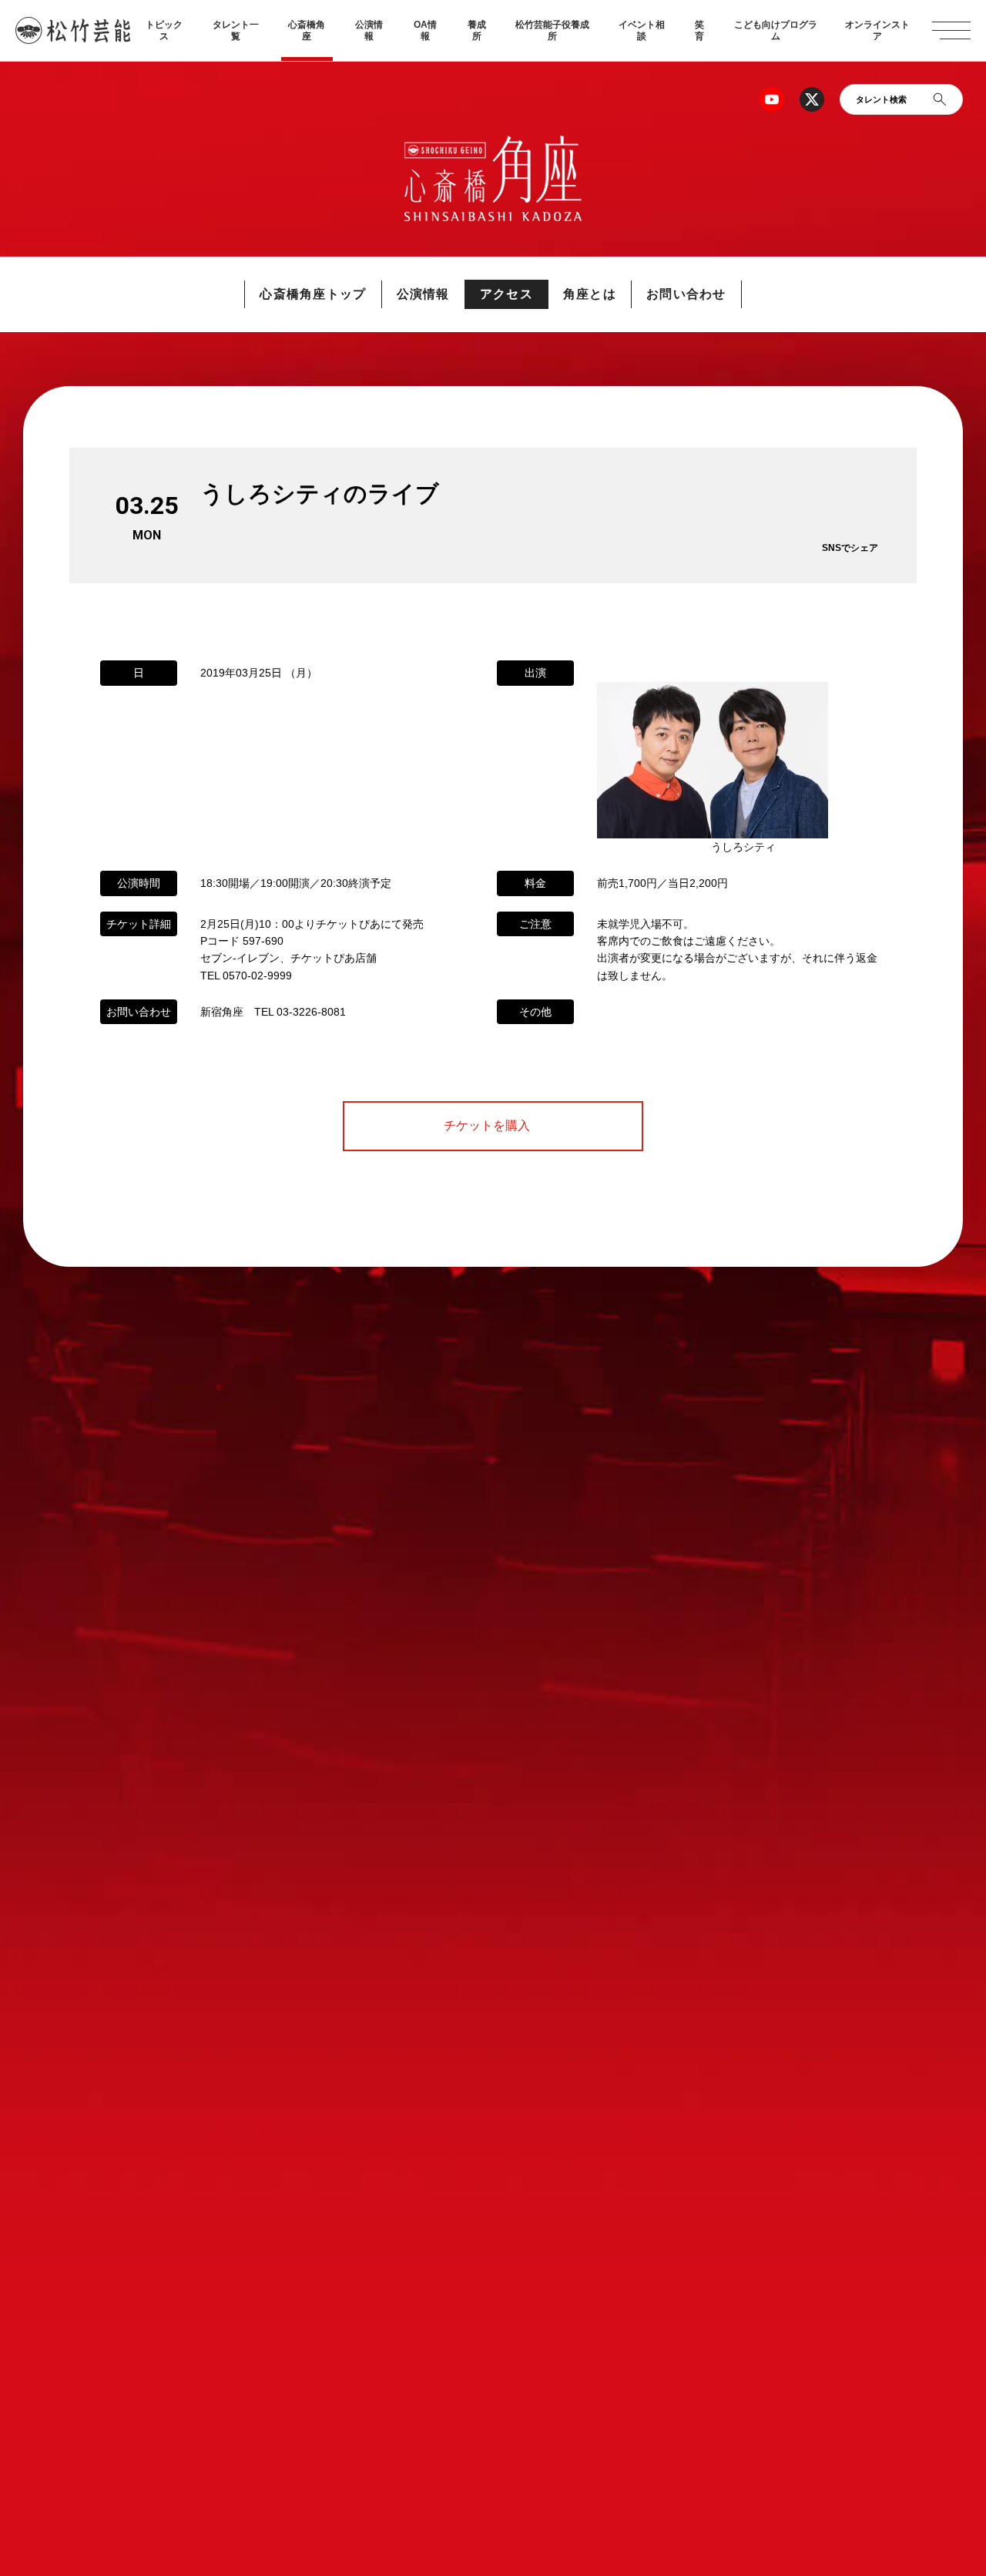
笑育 (699, 30)
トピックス (164, 30)
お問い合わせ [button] (686, 294)
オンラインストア (877, 30)
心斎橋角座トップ (313, 294)
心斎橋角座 (307, 30)
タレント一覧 (236, 30)
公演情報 (369, 30)
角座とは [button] (590, 294)
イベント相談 (642, 30)
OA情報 (425, 30)
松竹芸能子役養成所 (552, 30)
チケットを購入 (493, 1126)
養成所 (477, 30)
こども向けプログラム (776, 30)
